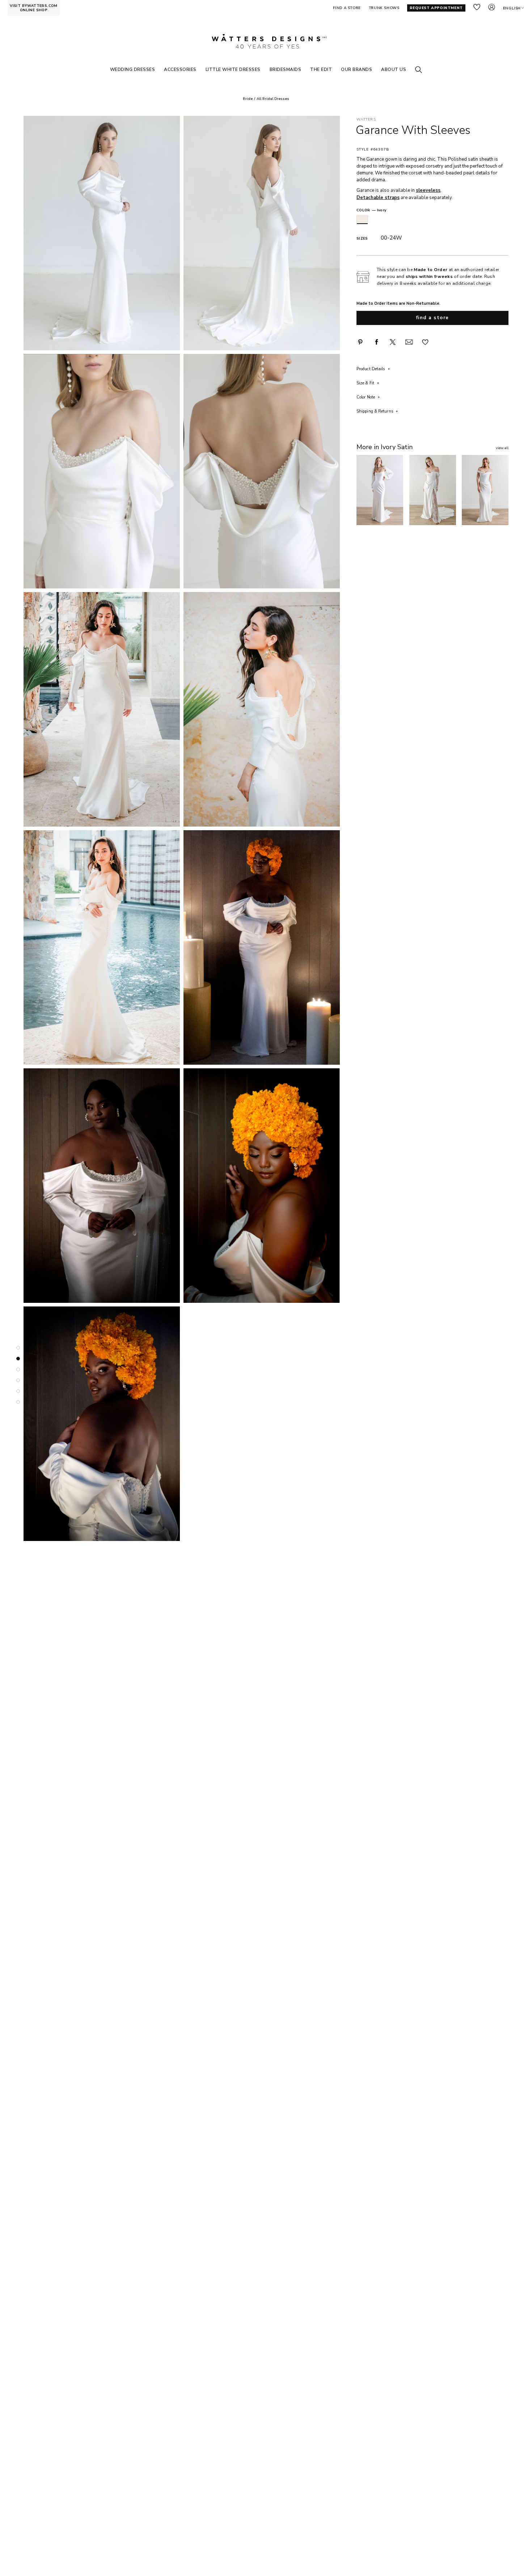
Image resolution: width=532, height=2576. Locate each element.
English (512, 8)
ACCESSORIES (180, 69)
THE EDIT (321, 69)
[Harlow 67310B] (432, 490)
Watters (366, 120)
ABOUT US (394, 69)
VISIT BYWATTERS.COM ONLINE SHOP (34, 8)
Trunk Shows (384, 8)
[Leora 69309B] (380, 490)
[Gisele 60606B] (485, 490)
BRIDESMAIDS (286, 69)
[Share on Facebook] (376, 342)
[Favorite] (425, 342)
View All (502, 448)
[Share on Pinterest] (360, 342)
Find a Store (433, 318)
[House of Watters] (266, 41)
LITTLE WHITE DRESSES (233, 69)
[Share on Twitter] (393, 342)
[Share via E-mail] (409, 342)
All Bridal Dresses (273, 99)
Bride (248, 99)
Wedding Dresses (133, 69)
